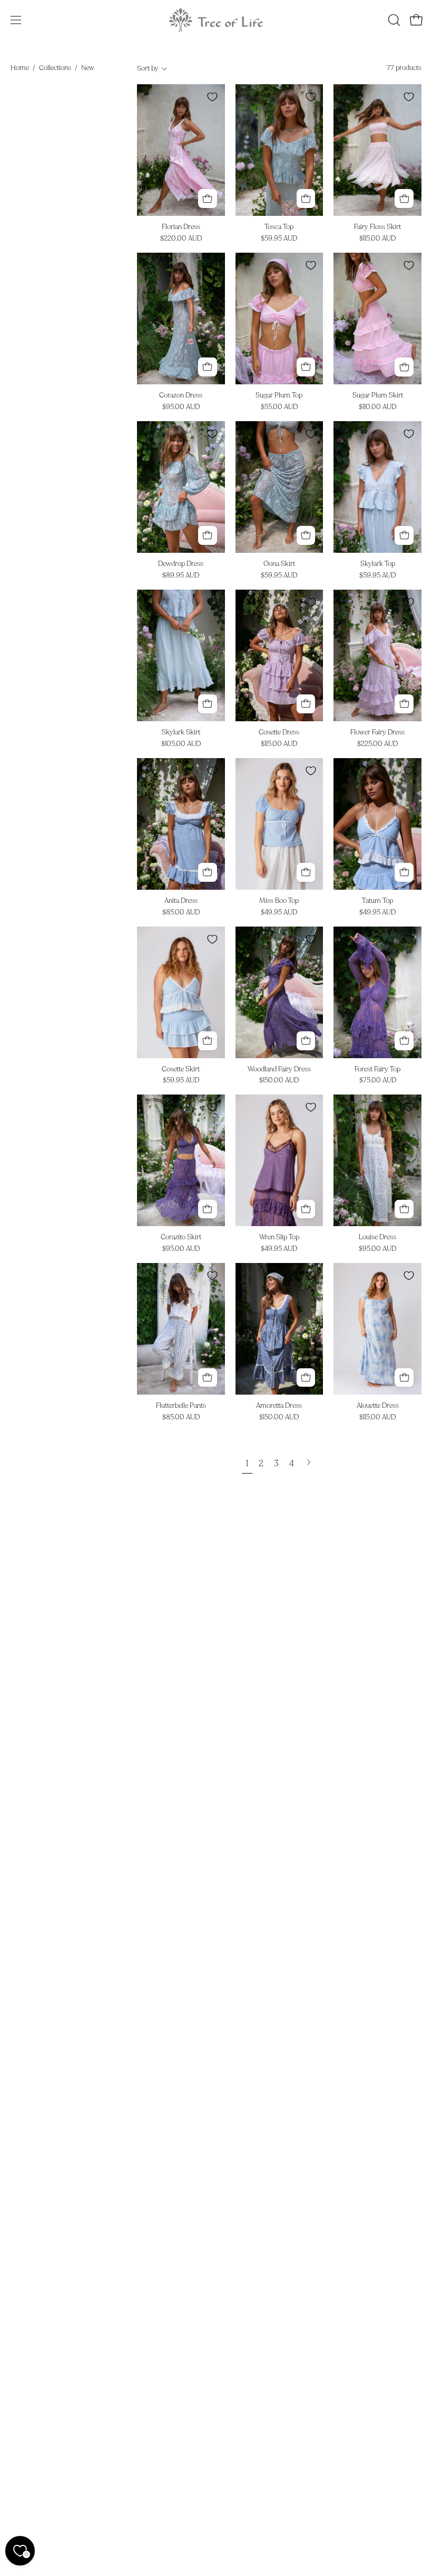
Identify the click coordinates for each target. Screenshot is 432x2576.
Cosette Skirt (181, 1070)
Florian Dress (181, 227)
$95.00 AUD (181, 407)
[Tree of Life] (216, 20)
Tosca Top (279, 227)
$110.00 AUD (377, 407)
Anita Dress (181, 901)
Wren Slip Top (279, 1237)
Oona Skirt (279, 564)
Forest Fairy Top (377, 1070)
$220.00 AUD (181, 239)
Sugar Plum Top (279, 396)
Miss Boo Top (279, 901)
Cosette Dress (279, 733)
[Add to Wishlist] (212, 97)
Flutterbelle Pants (181, 1406)
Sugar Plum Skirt (378, 396)
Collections (55, 68)
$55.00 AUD (279, 407)
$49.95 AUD (279, 913)
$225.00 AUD (377, 744)
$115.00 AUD (377, 239)
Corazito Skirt (181, 1237)
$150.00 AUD (279, 1081)
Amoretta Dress (279, 1406)
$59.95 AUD (279, 239)
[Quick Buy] (208, 198)
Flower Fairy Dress (377, 733)
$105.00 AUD (181, 744)
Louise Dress (377, 1237)
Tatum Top (377, 901)
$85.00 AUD (181, 913)
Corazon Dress (181, 396)
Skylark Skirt (181, 733)
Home (20, 68)
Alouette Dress (378, 1406)
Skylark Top (378, 564)
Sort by (148, 68)
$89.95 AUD (181, 576)
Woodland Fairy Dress (279, 1070)
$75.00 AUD (378, 1081)
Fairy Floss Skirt (377, 227)
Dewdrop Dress (181, 564)
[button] (393, 20)
